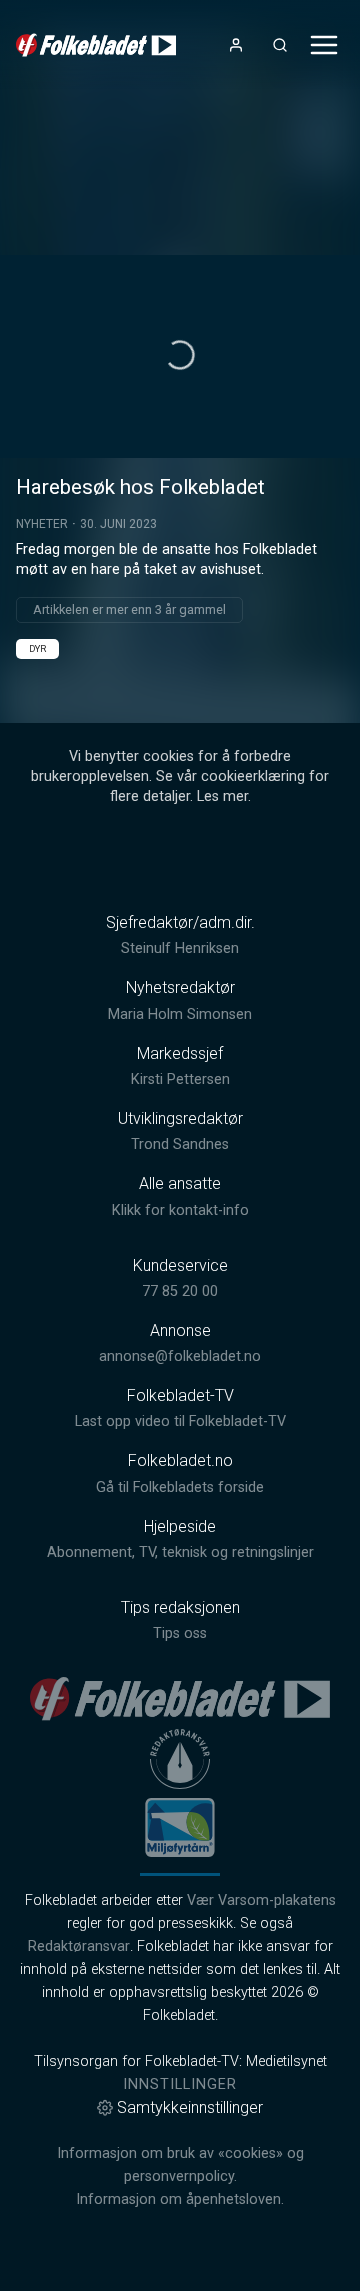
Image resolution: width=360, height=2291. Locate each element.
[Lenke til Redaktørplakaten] (180, 1759)
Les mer (222, 796)
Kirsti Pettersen (180, 1079)
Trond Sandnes (180, 1144)
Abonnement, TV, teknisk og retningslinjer (180, 1552)
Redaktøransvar (79, 1946)
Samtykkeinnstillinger (190, 2107)
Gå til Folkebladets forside (180, 1487)
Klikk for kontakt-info (180, 1210)
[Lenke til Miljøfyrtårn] (180, 1827)
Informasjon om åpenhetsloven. (180, 2199)
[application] (180, 356)
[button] (180, 355)
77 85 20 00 (180, 1291)
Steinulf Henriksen (180, 948)
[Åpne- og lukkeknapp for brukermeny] (236, 45)
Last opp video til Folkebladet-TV (180, 1421)
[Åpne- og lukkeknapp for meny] (324, 45)
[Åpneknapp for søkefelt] (280, 45)
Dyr (37, 648)
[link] (96, 45)
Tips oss (180, 1633)
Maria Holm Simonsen (180, 1014)
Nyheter (42, 524)
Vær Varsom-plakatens (261, 1900)
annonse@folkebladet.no (180, 1356)
